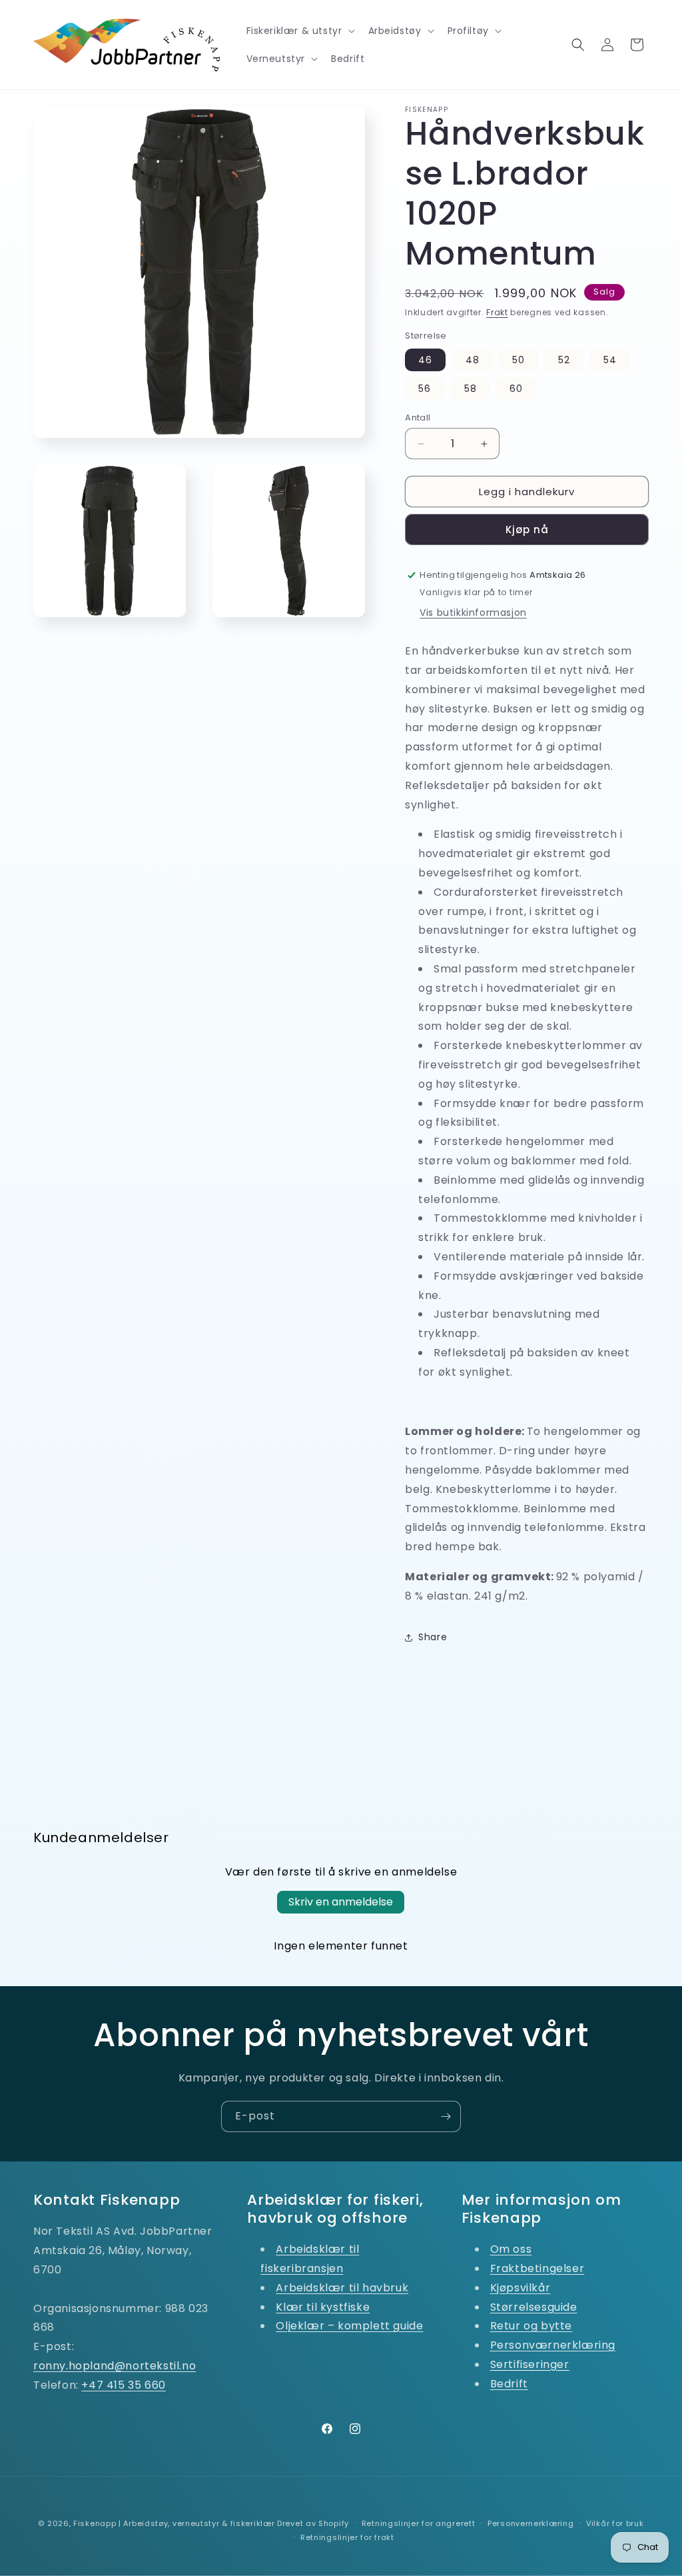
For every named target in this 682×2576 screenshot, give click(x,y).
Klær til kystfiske (323, 2307)
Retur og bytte (531, 2326)
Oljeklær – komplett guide (349, 2326)
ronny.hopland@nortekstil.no (115, 2366)
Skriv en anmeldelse (341, 1902)
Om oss (511, 2249)
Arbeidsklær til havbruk (342, 2288)
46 (425, 360)
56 (425, 389)
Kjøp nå (527, 530)
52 (564, 360)
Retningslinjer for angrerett (419, 2523)
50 (518, 360)
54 (610, 360)
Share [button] (433, 1637)
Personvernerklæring (530, 2523)
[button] (299, 31)
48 (473, 360)
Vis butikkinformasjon (473, 613)
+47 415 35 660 (123, 2385)
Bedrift (509, 2384)
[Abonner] (446, 2116)
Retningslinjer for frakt (347, 2537)
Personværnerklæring (553, 2345)
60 (516, 389)
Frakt (497, 312)
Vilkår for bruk (615, 2523)
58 (471, 389)
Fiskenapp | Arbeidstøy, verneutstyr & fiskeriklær (174, 2523)
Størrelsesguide (534, 2307)
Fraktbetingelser (537, 2268)
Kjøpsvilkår (520, 2288)
